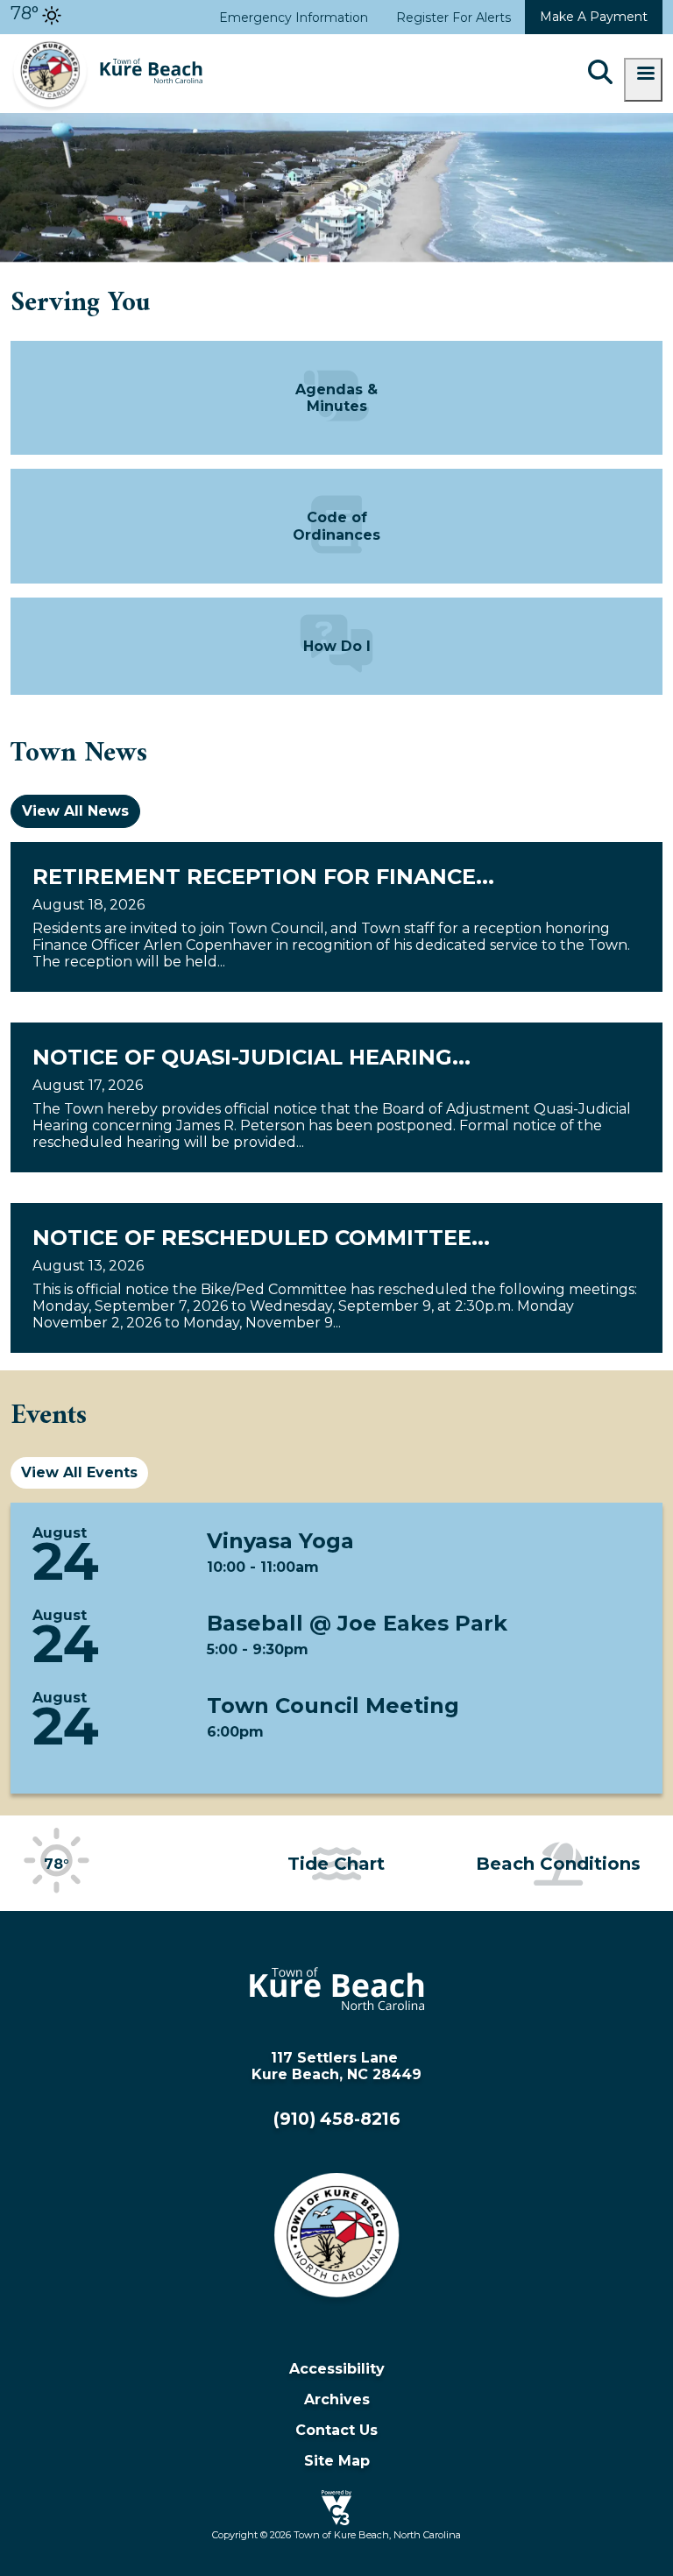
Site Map (337, 2461)
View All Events (79, 1472)
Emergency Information (294, 18)
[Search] (600, 74)
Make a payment (594, 17)
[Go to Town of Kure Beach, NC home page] (107, 42)
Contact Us (336, 2430)
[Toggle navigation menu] (643, 80)
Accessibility (337, 2369)
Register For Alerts (453, 18)
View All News (75, 811)
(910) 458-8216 (337, 2119)
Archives (337, 2399)
